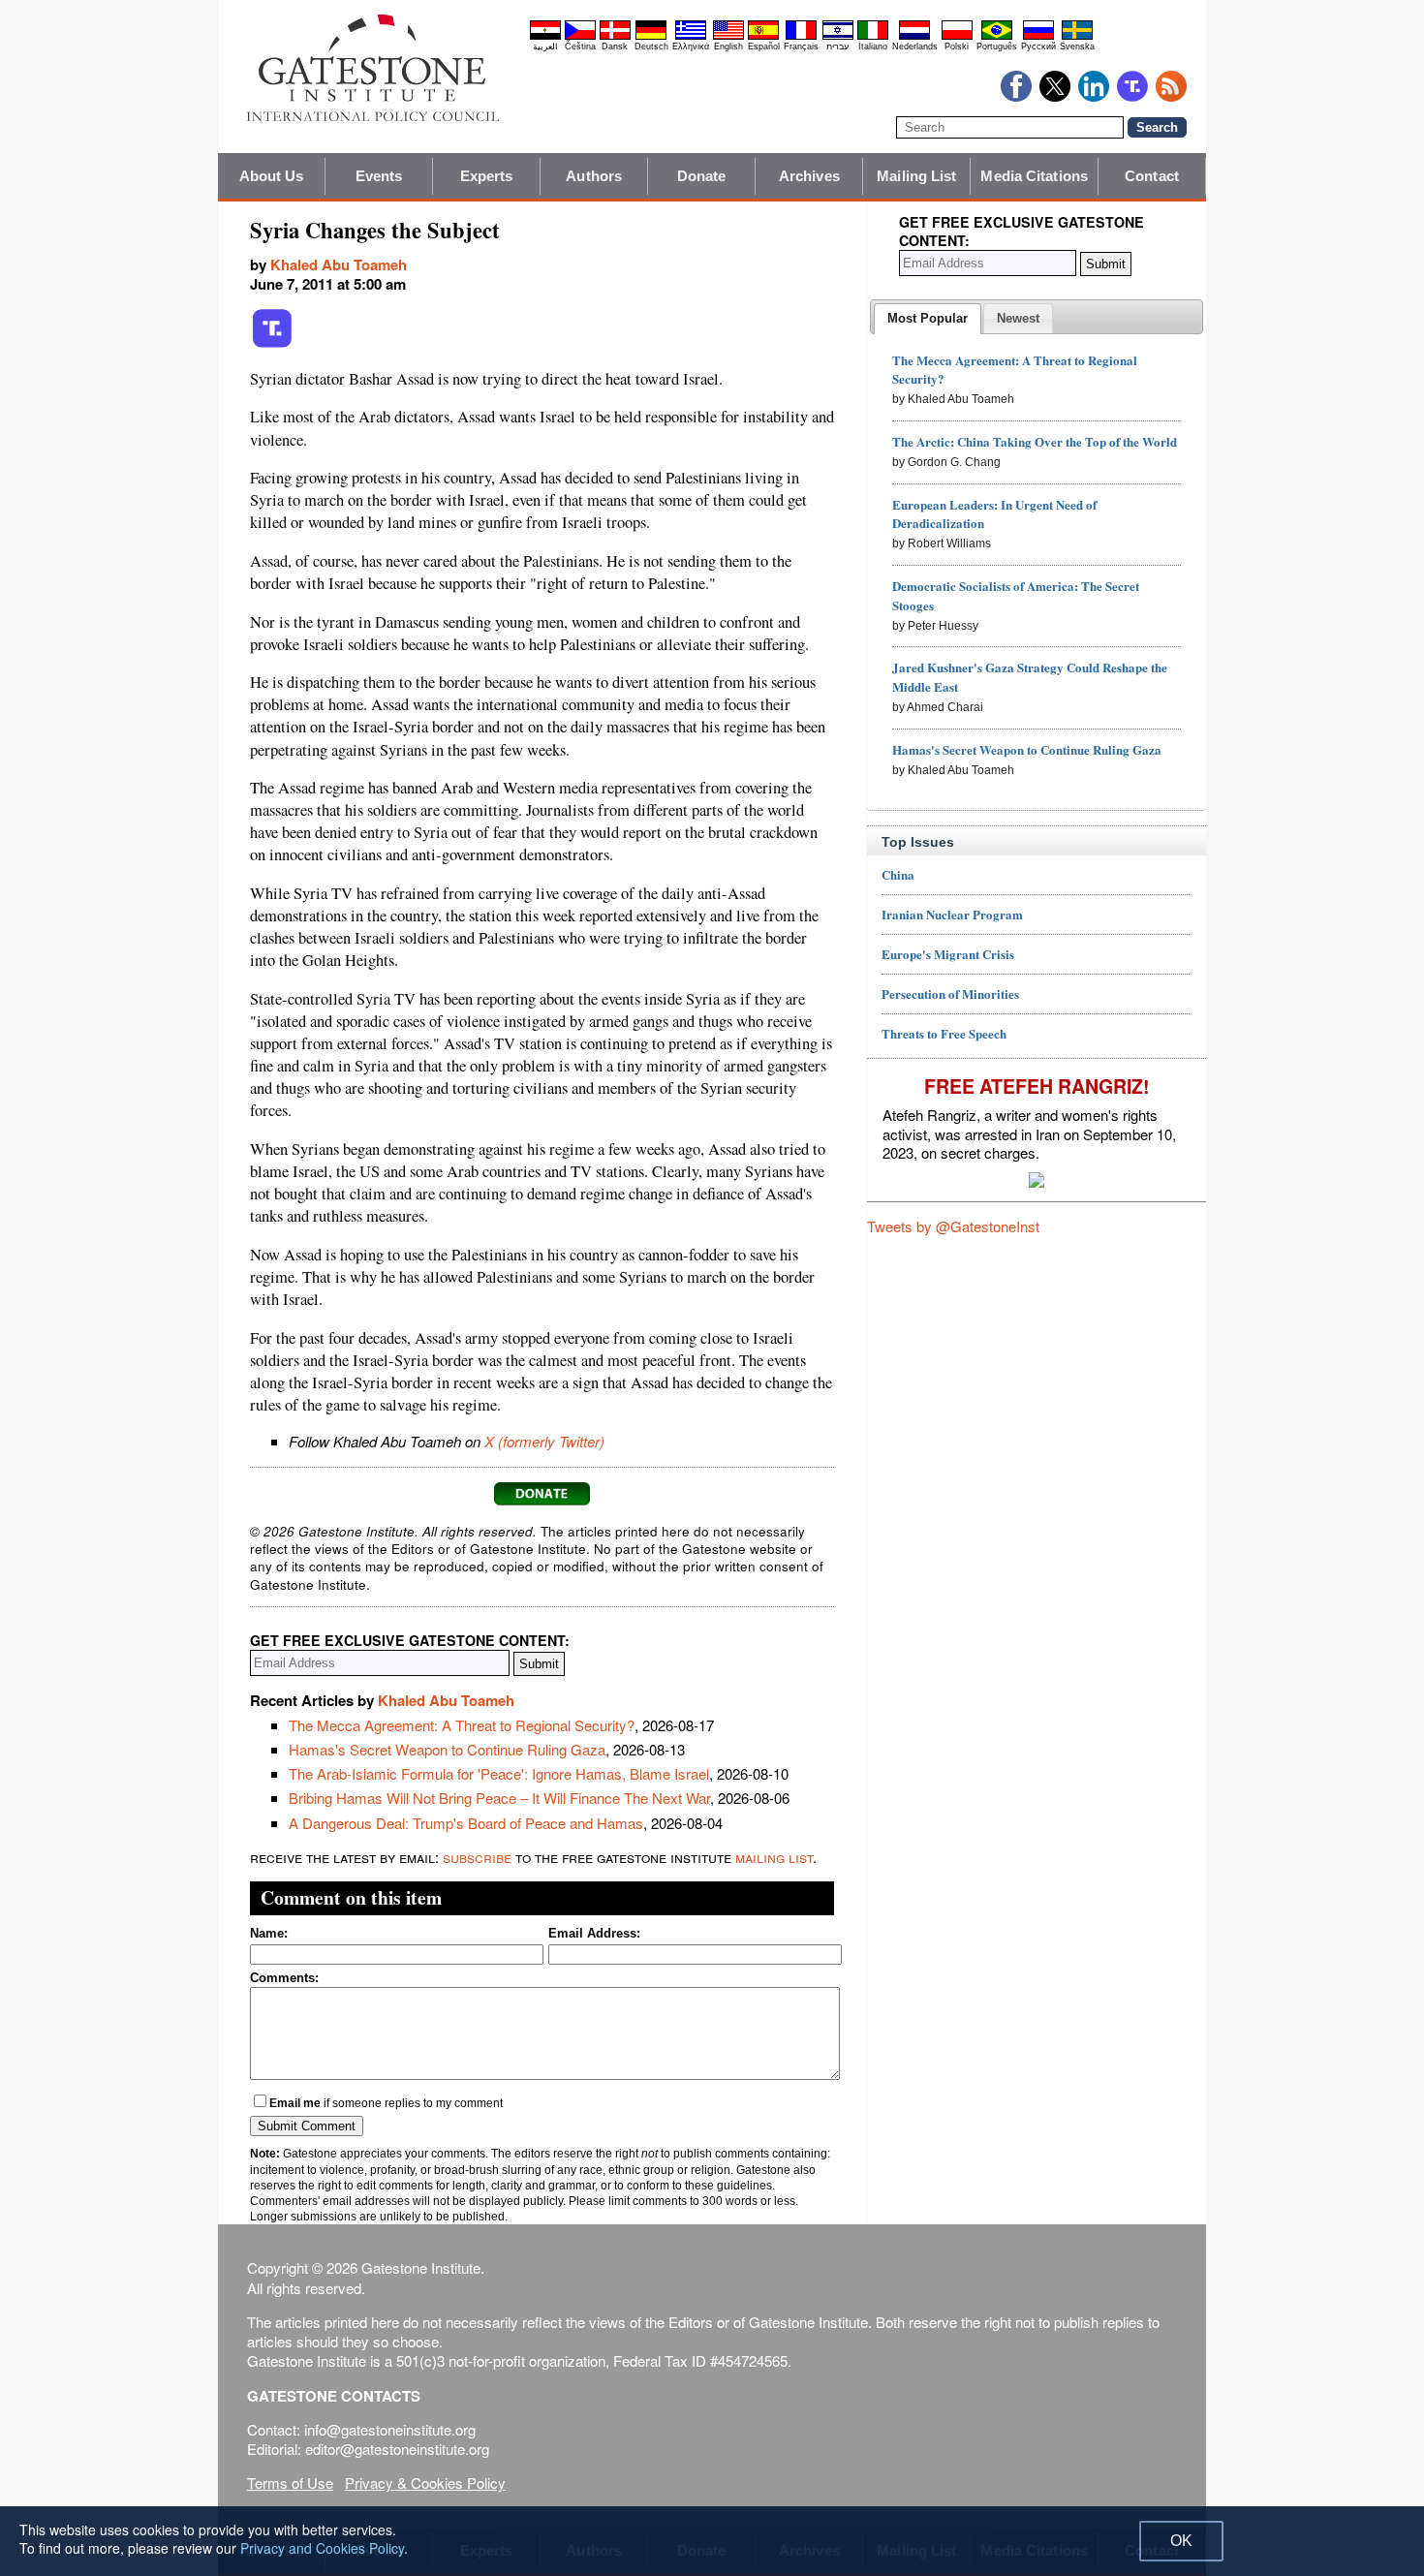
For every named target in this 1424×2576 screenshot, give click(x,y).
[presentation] (928, 319)
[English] (728, 37)
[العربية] (545, 37)
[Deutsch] (651, 37)
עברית (837, 47)
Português (997, 47)
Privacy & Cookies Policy (425, 2483)
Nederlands (915, 47)
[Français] (801, 37)
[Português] (997, 37)
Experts (487, 176)
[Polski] (957, 37)
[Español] (763, 37)
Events (379, 176)
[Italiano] (873, 37)
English (728, 47)
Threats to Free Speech (944, 1033)
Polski (957, 47)
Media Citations (1034, 176)
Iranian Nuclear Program (952, 914)
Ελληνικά (691, 47)
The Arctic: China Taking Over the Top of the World (1035, 441)
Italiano (873, 47)
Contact (1152, 176)
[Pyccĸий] (1038, 37)
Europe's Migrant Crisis (948, 954)
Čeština (580, 47)
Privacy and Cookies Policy (322, 2548)
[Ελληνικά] (691, 37)
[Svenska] (1077, 37)
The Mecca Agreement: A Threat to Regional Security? (462, 1725)
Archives (809, 176)
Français (801, 47)
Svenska (1077, 47)
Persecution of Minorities (950, 993)
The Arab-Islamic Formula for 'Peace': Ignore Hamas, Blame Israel (499, 1773)
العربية (545, 47)
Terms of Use (290, 2483)
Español (764, 47)
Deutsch (651, 47)
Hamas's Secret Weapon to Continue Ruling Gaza (447, 1749)
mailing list (774, 1857)
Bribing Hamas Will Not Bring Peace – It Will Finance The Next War (499, 1798)
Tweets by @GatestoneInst (953, 1226)
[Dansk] (615, 37)
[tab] (928, 319)
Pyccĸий (1038, 47)
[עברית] (838, 37)
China (898, 874)
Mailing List (916, 176)
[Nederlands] (914, 37)
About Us (272, 176)
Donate (702, 176)
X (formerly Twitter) (544, 1441)
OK (1181, 2541)
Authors (594, 176)
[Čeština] (580, 37)
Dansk (615, 47)
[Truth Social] (272, 344)
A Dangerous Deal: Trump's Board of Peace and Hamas (466, 1823)
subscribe (477, 1857)
